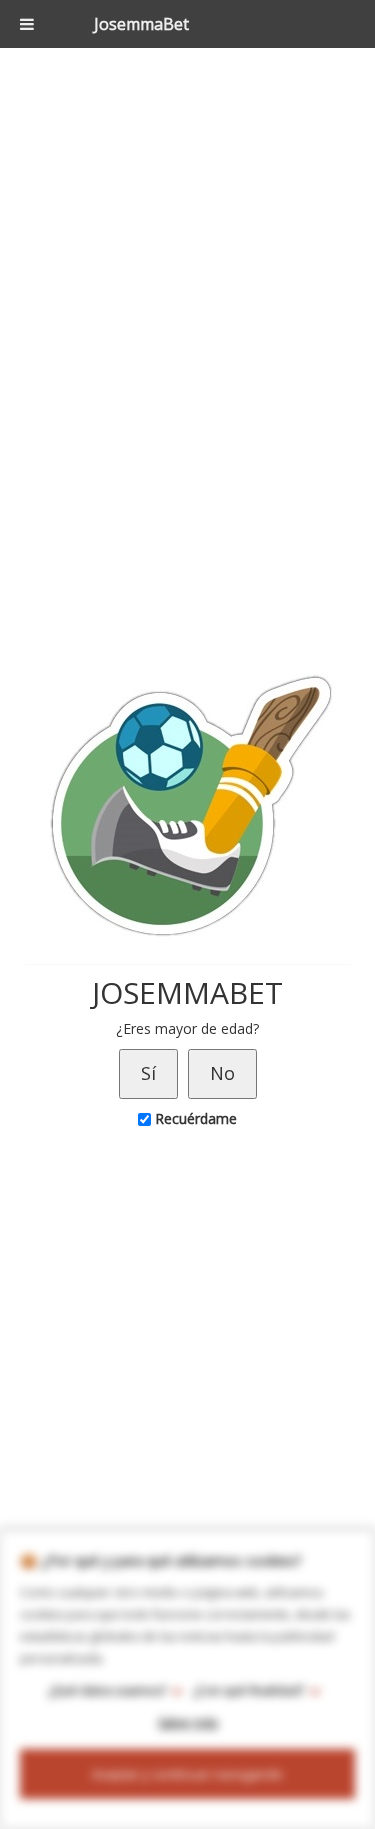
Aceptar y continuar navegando (187, 1774)
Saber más (188, 1722)
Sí (148, 1073)
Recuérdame (194, 1118)
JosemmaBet (141, 24)
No (222, 1073)
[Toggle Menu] (27, 24)
